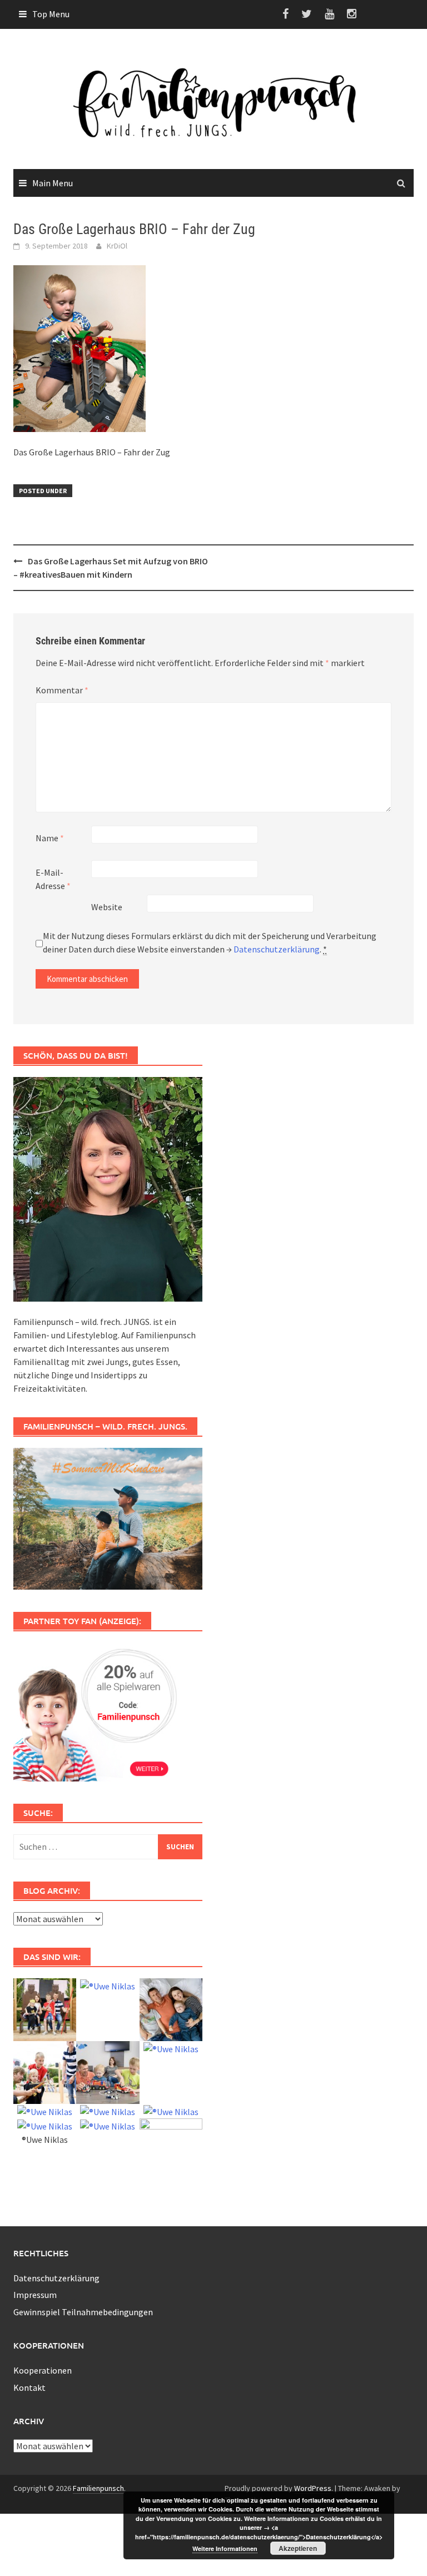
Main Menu (53, 183)
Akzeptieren (298, 2548)
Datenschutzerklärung (277, 949)
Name (50, 838)
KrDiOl (117, 246)
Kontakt (29, 2388)
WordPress (313, 2488)
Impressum (35, 2295)
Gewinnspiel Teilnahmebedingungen (83, 2312)
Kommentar (62, 690)
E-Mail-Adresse (53, 879)
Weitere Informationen (225, 2548)
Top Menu (51, 14)
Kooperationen (43, 2370)
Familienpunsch (98, 2488)
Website (107, 907)
